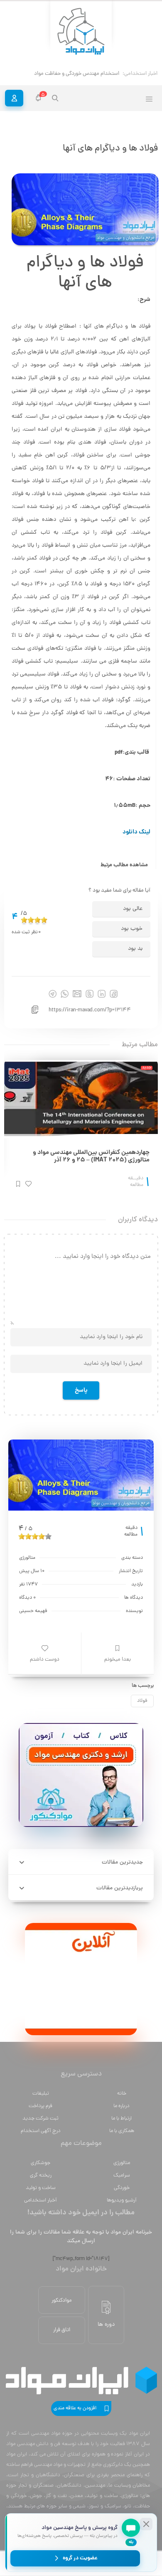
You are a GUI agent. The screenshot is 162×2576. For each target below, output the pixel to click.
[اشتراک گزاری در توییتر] (90, 994)
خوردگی (122, 2188)
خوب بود (132, 929)
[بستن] (146, 2524)
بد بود (135, 949)
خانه (122, 2094)
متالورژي (122, 2163)
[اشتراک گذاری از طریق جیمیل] (77, 994)
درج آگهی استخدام (41, 2131)
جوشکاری (40, 2163)
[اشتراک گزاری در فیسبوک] (114, 994)
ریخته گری (41, 2175)
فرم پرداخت (40, 2106)
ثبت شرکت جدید (40, 2119)
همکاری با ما (122, 2131)
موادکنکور (62, 2301)
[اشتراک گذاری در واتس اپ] (65, 994)
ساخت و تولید (41, 2188)
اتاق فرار (62, 2330)
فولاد (142, 1701)
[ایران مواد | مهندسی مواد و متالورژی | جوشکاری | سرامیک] (81, 32)
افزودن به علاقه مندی (75, 2408)
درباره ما (121, 2106)
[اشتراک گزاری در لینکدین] (102, 994)
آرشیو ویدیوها (122, 2200)
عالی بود (133, 909)
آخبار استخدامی (40, 2200)
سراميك (122, 2175)
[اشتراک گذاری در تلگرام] (53, 994)
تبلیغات (41, 2094)
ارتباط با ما (121, 2119)
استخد (112, 74)
